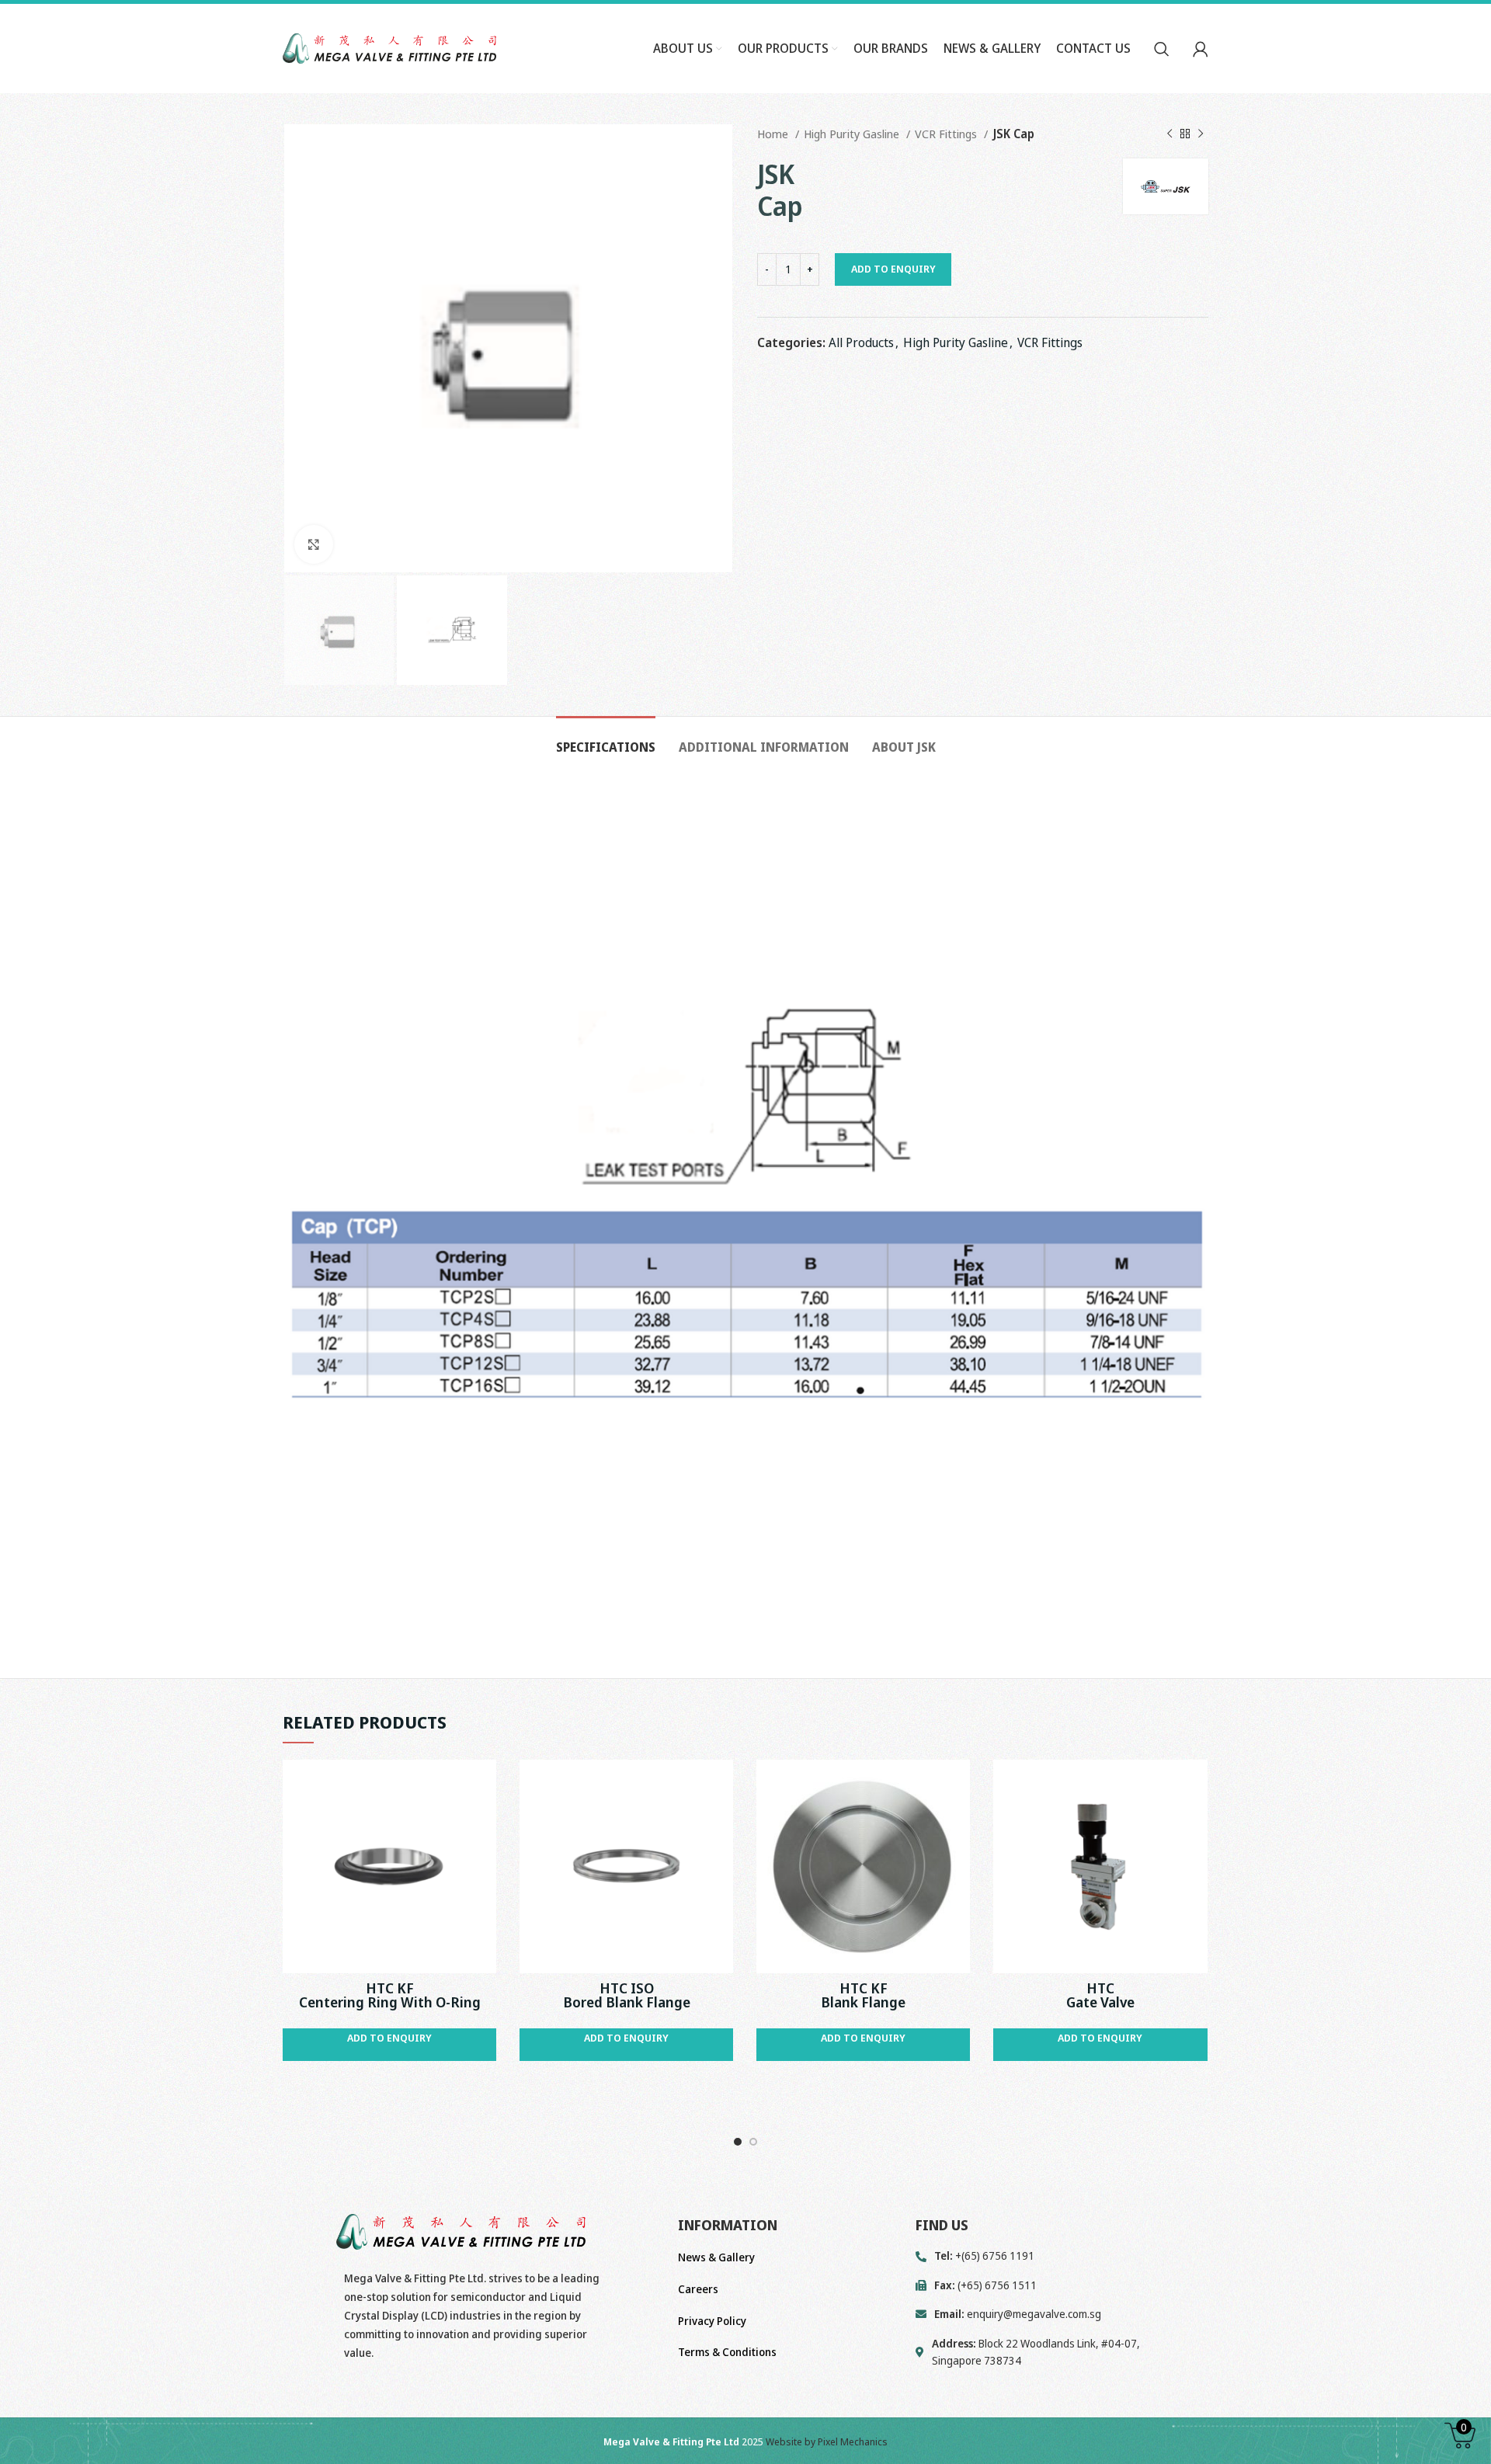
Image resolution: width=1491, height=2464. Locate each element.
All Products (861, 342)
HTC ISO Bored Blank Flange (627, 1995)
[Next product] (1201, 134)
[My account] (1201, 49)
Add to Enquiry (893, 269)
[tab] (606, 740)
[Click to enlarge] (314, 544)
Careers (698, 2289)
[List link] (1062, 2314)
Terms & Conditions (727, 2352)
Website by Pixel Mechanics (827, 2441)
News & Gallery (716, 2257)
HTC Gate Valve (1100, 1995)
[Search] (1162, 49)
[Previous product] (1170, 134)
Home (774, 134)
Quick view (485, 1785)
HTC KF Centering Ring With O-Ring (390, 1995)
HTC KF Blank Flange (863, 1995)
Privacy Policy (712, 2321)
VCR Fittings (947, 134)
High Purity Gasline (853, 134)
